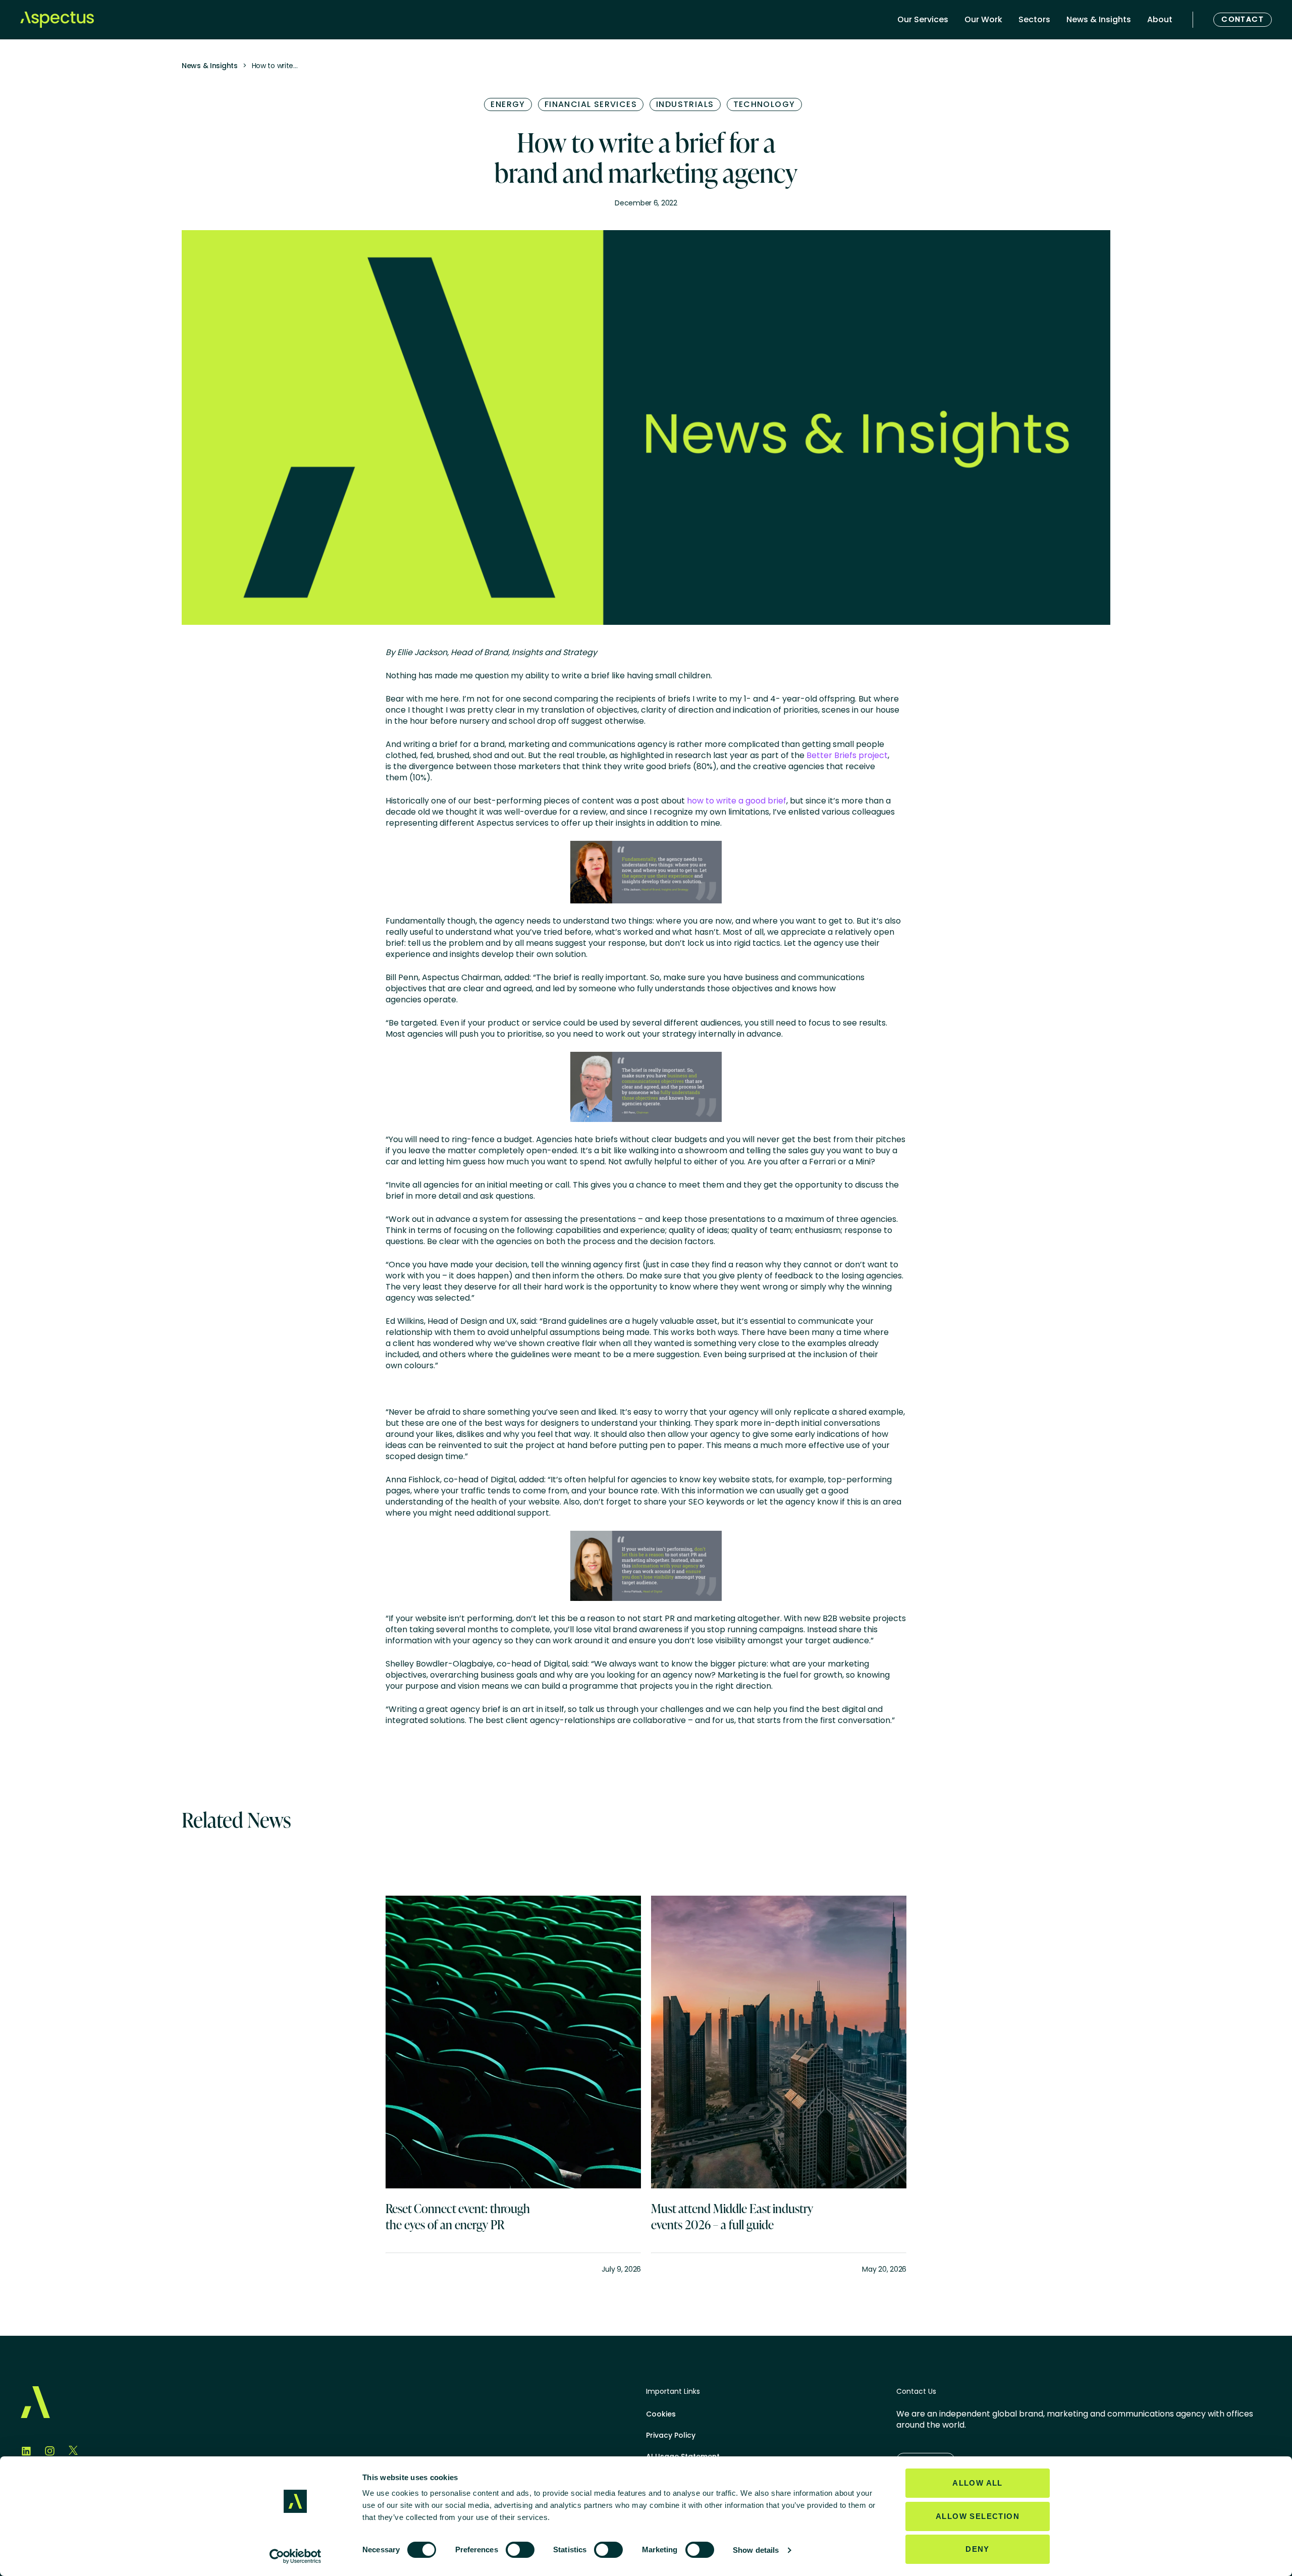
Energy (508, 104)
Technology (764, 104)
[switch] (520, 2550)
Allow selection (978, 2516)
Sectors (1034, 19)
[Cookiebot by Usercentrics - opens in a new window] (295, 2556)
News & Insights (1099, 19)
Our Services (923, 19)
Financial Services (591, 104)
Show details (756, 2550)
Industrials (685, 104)
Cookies (661, 2414)
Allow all (978, 2483)
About (1160, 19)
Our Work (983, 19)
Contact (1243, 19)
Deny (978, 2549)
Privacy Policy (671, 2435)
